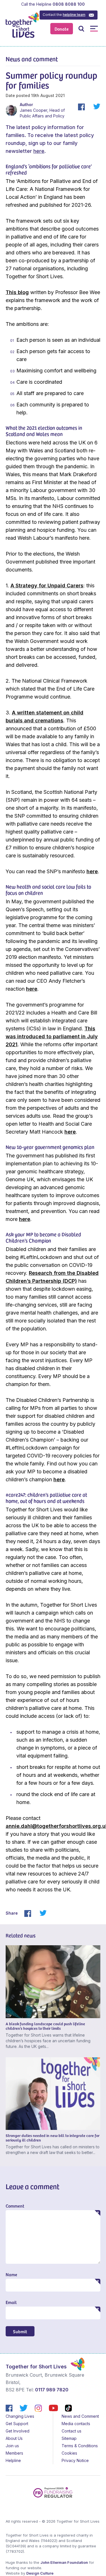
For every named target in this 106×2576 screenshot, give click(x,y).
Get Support (17, 2424)
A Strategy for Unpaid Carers (47, 586)
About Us (14, 2438)
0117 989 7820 (52, 2390)
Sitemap (69, 2438)
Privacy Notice (75, 2460)
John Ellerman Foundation (64, 2562)
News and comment (32, 59)
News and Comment (80, 2416)
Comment (15, 2206)
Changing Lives (20, 2416)
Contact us (72, 2431)
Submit (20, 2331)
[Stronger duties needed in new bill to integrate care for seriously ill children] (53, 2094)
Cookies (69, 2453)
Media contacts (76, 2424)
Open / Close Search (81, 29)
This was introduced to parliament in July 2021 (52, 1036)
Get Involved (18, 2431)
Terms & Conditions (80, 2446)
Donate (62, 29)
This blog (17, 292)
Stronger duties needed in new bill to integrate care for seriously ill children (53, 2138)
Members (14, 2453)
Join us (12, 2446)
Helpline (13, 2460)
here (39, 151)
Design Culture (40, 2573)
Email (11, 2302)
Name (11, 2274)
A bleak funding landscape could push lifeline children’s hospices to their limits (45, 2026)
